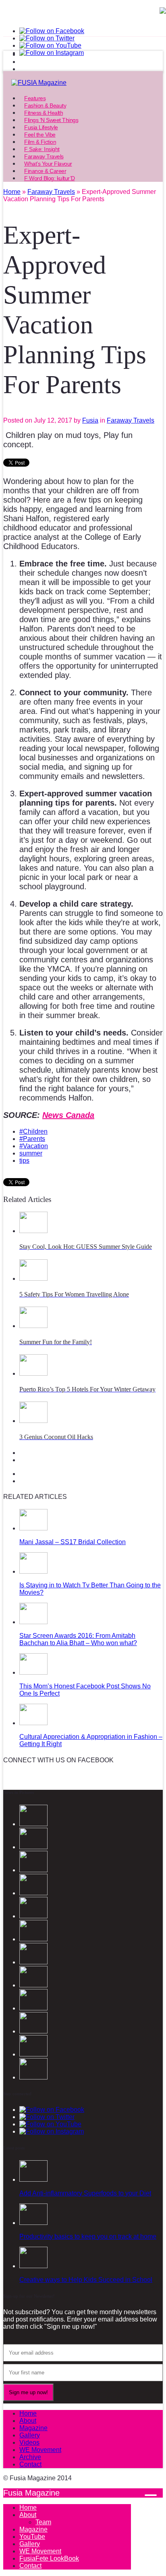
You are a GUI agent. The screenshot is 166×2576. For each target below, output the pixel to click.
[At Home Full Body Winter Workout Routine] (33, 2031)
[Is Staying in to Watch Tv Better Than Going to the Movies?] (33, 1571)
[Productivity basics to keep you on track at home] (33, 2223)
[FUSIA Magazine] (83, 83)
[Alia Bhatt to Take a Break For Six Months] (33, 2077)
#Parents (32, 1139)
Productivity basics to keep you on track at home (88, 2236)
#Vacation (34, 1146)
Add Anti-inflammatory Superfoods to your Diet (85, 2193)
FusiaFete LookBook (49, 2558)
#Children (33, 1131)
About (28, 2421)
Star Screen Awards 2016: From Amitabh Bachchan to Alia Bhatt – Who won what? (78, 1639)
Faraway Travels (131, 420)
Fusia (90, 420)
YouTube (32, 2537)
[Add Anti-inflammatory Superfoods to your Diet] (33, 2179)
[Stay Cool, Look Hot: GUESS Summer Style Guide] (33, 1231)
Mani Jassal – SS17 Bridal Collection (73, 1542)
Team (43, 2522)
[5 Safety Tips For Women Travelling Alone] (33, 1279)
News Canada (68, 1115)
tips (24, 1161)
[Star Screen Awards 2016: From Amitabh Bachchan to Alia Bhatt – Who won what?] (33, 1622)
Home (28, 2413)
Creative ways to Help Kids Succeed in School (86, 2280)
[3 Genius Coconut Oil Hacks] (33, 1421)
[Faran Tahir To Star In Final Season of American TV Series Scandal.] (33, 1870)
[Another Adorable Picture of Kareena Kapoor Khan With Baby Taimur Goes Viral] (33, 2008)
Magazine (33, 2428)
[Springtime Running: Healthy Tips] (33, 2054)
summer (31, 1153)
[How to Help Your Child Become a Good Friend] (33, 1962)
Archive (30, 2457)
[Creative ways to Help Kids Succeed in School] (33, 2266)
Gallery (30, 2435)
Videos (29, 2442)
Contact (30, 2464)
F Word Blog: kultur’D (50, 178)
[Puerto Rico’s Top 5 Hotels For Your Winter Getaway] (33, 1373)
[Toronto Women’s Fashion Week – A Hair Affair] (33, 1985)
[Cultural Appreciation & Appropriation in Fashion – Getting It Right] (33, 1723)
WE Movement (40, 2450)
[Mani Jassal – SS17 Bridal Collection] (33, 1528)
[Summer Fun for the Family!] (33, 1326)
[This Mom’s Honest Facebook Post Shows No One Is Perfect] (33, 1672)
